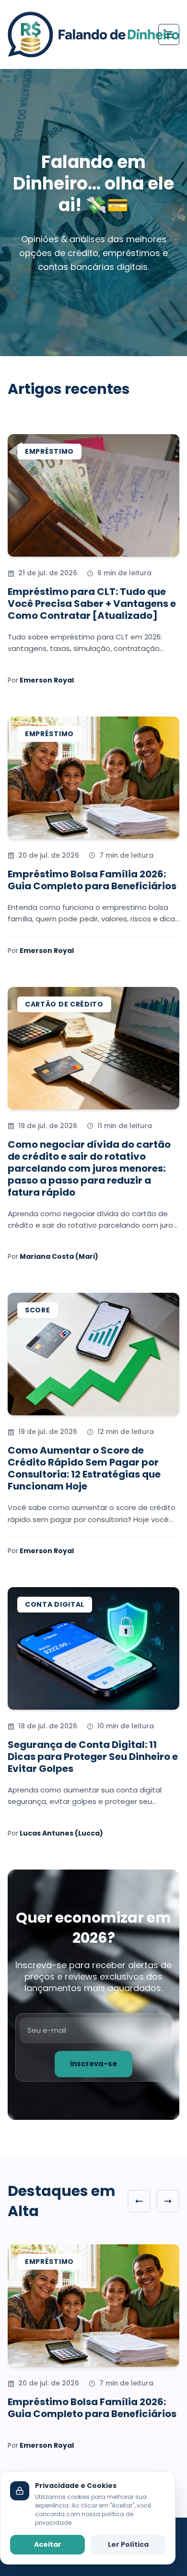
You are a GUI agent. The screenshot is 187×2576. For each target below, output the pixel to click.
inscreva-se (93, 2064)
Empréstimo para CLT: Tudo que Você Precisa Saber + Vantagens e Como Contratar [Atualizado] (92, 604)
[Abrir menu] (169, 34)
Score (38, 1310)
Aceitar (48, 2544)
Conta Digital (55, 1604)
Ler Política (128, 2544)
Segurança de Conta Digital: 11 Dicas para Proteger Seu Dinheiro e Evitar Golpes (93, 1757)
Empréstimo (49, 451)
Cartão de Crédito (64, 1004)
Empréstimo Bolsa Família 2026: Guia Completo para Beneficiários (92, 880)
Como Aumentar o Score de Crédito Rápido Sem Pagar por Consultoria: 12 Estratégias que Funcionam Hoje (84, 1468)
